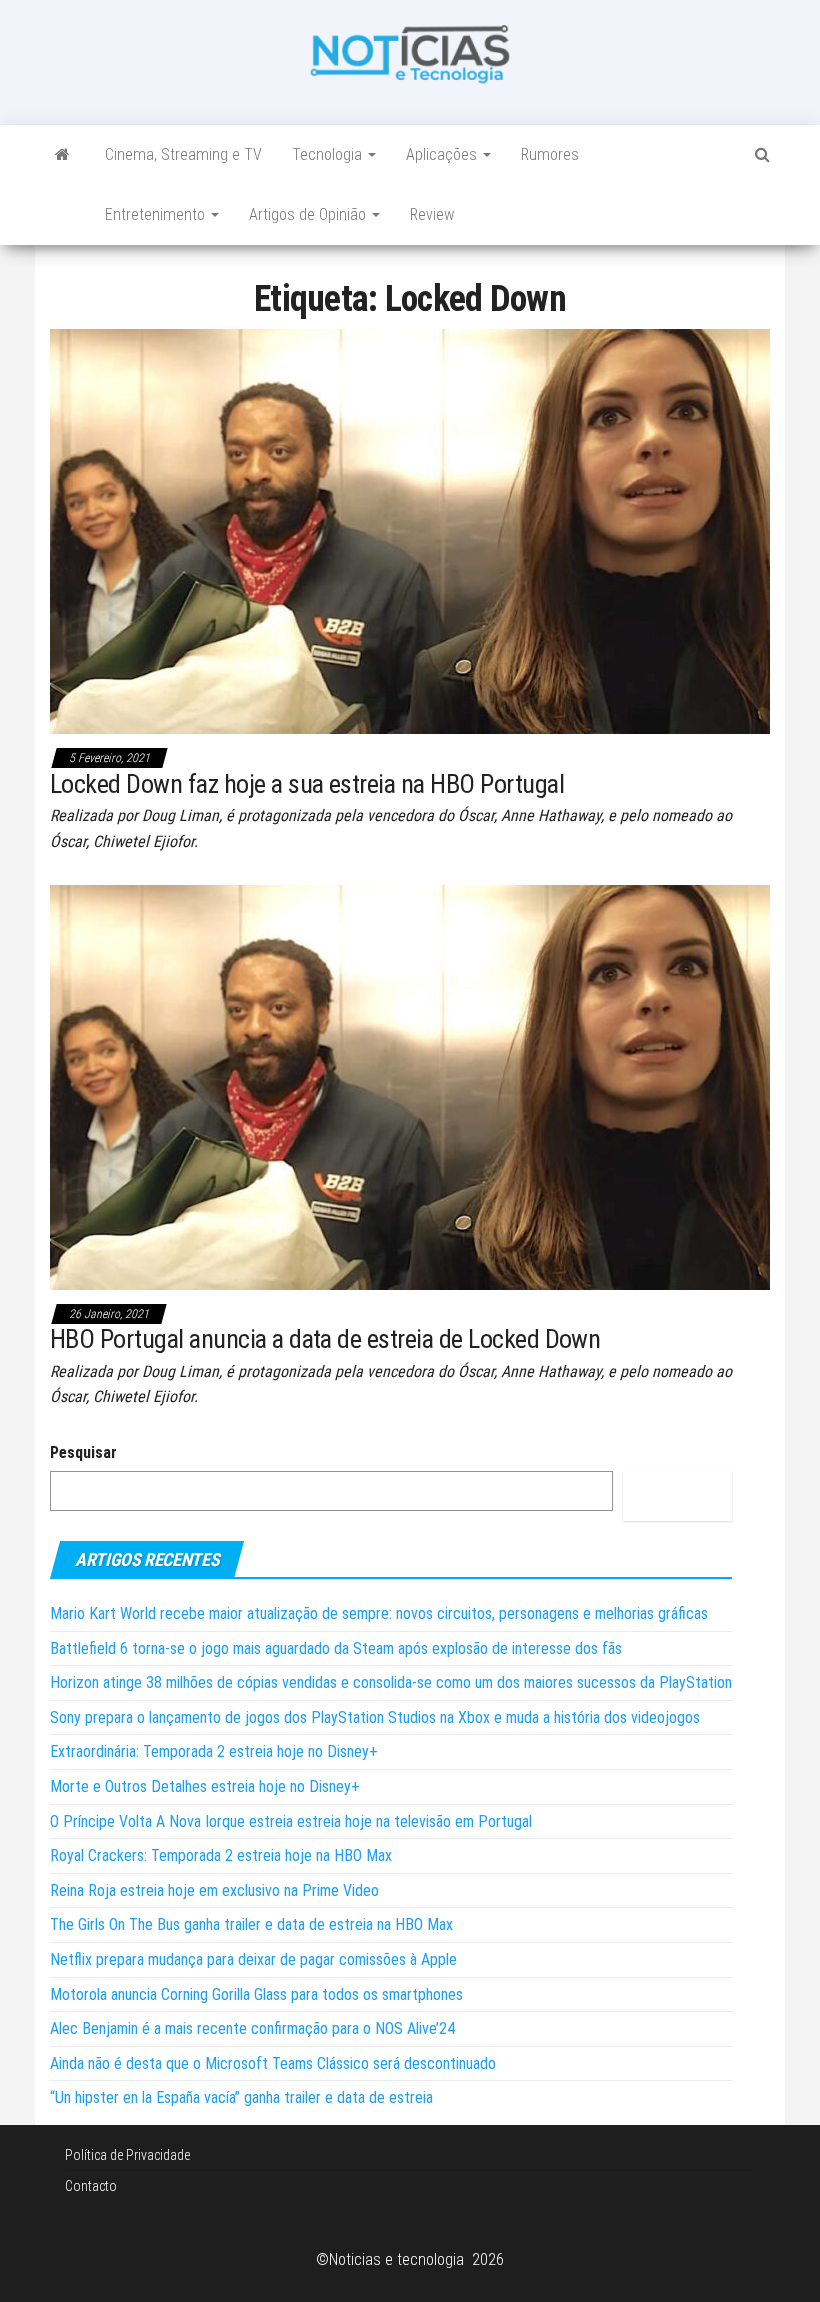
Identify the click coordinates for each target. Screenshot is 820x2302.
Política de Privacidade (127, 2155)
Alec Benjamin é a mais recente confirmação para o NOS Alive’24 (252, 2028)
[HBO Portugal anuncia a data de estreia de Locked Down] (410, 1085)
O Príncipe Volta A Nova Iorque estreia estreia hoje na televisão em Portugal (291, 1821)
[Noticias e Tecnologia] (62, 155)
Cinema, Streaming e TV (183, 154)
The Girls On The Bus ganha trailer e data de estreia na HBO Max (251, 1924)
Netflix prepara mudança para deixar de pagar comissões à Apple (253, 1959)
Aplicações (443, 154)
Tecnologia (329, 154)
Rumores (550, 154)
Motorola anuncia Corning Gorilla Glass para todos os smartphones (256, 1994)
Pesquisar (83, 1452)
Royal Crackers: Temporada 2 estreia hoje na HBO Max (221, 1855)
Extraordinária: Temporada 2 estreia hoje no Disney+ (214, 1751)
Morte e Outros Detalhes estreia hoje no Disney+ (205, 1786)
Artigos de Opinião (309, 214)
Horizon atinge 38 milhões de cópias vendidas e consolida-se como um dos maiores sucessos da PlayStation (391, 1682)
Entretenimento (157, 214)
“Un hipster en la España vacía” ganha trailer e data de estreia (241, 2097)
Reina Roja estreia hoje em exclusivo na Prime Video (214, 1890)
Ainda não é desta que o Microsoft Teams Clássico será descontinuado (273, 2063)
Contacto (91, 2186)
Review (432, 214)
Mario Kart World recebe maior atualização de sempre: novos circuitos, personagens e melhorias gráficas (379, 1613)
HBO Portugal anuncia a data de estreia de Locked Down (325, 1339)
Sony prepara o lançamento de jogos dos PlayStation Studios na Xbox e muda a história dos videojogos (375, 1717)
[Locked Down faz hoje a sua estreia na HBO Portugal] (410, 530)
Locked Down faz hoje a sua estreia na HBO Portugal (307, 784)
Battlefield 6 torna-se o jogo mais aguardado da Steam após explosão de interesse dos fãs (336, 1648)
